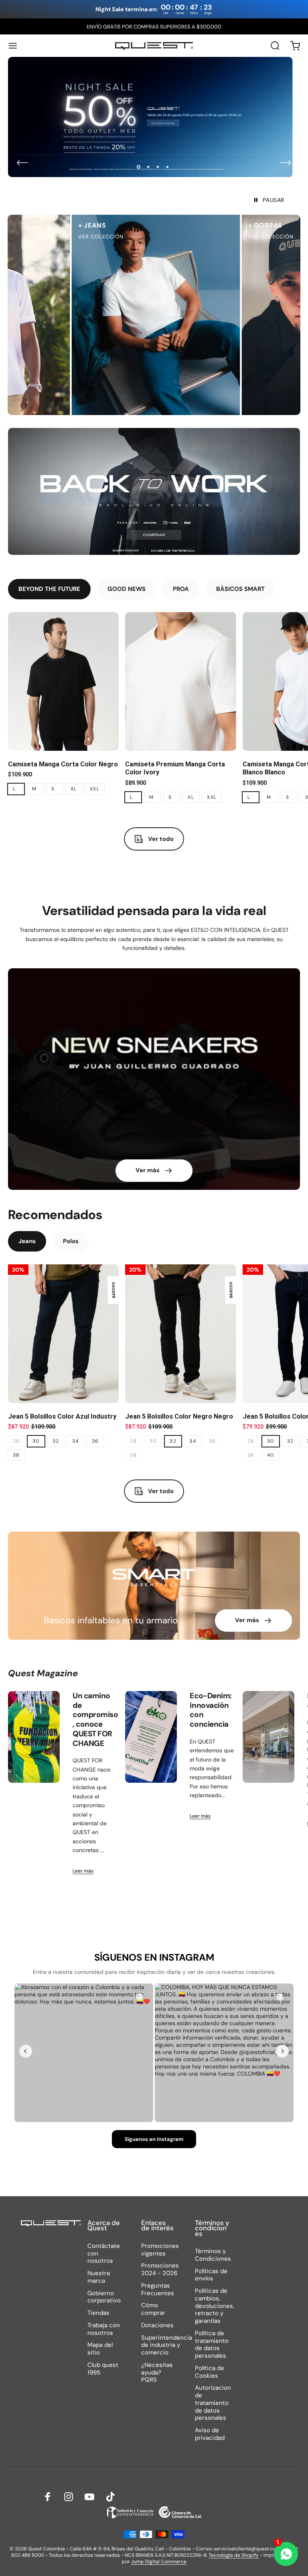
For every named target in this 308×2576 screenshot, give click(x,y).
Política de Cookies (210, 2372)
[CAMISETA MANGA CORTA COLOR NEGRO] (63, 681)
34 (76, 1441)
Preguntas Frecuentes (158, 2290)
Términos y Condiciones (213, 2255)
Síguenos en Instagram (154, 2139)
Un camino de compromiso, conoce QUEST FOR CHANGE (95, 1719)
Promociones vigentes (160, 2250)
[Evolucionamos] (268, 1737)
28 (16, 1441)
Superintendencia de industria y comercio (167, 2345)
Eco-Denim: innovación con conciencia (211, 1710)
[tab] (49, 589)
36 (95, 1441)
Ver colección (79, 237)
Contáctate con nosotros (104, 2253)
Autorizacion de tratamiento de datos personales (213, 2403)
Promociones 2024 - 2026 (160, 2270)
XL (74, 789)
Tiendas (98, 2313)
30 (36, 1441)
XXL (95, 789)
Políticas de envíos (211, 2275)
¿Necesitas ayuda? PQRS (157, 2372)
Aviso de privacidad (210, 2434)
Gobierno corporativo (104, 2297)
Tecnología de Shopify (234, 2555)
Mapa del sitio (100, 2349)
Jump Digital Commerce (159, 2562)
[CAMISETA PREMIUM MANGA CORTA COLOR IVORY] (180, 681)
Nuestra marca (99, 2277)
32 (56, 1441)
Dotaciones (157, 2325)
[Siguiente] (286, 163)
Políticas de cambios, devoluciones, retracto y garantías (215, 2306)
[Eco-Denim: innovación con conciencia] (151, 1737)
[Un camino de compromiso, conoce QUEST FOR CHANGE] (34, 1737)
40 (271, 1455)
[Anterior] (22, 163)
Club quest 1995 (103, 2369)
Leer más (83, 1871)
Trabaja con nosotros (104, 2329)
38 (16, 1455)
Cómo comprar (153, 2309)
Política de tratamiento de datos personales (212, 2345)
